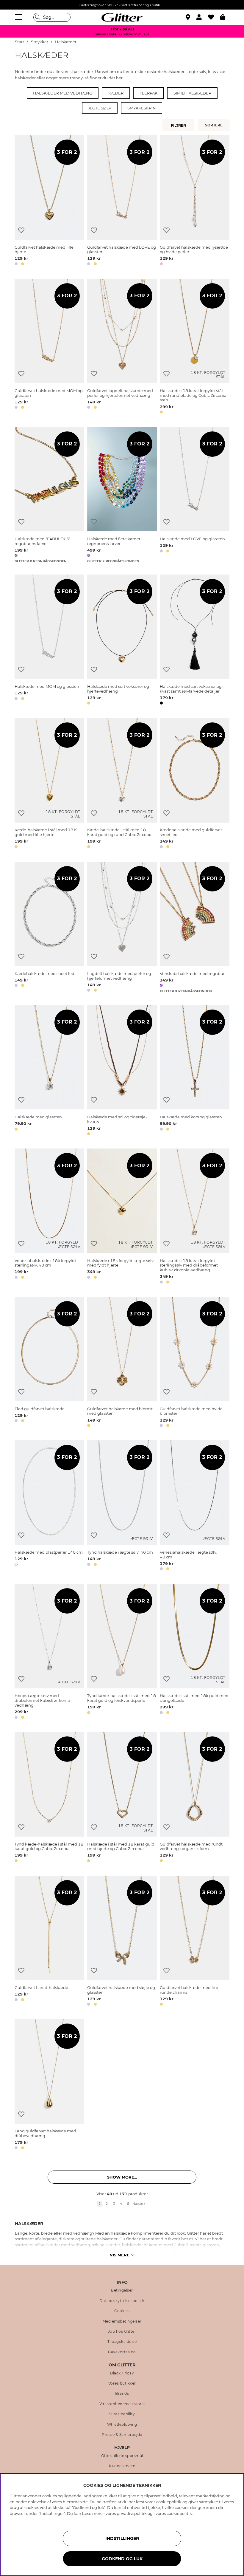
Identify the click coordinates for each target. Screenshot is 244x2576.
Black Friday (122, 2373)
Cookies (122, 2311)
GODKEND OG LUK (122, 2559)
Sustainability (122, 2414)
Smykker (40, 42)
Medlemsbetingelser (122, 2321)
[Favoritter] (214, 17)
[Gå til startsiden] (122, 17)
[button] (202, 17)
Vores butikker (122, 2383)
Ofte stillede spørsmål (122, 2456)
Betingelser (122, 2290)
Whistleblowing (122, 2425)
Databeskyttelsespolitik (122, 2301)
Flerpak (148, 93)
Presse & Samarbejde (122, 2435)
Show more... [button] (122, 2177)
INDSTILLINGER (122, 2538)
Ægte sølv (100, 108)
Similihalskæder (192, 93)
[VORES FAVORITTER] (215, 125)
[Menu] (19, 17)
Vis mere (120, 2255)
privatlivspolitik (132, 2513)
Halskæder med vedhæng (63, 93)
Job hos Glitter (122, 2332)
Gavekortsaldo (122, 2352)
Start (19, 42)
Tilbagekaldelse (122, 2342)
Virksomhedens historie (122, 2404)
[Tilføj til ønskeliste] (21, 230)
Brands (122, 2394)
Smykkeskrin (142, 108)
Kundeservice (122, 2466)
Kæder (116, 93)
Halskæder (66, 42)
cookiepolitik (179, 2513)
